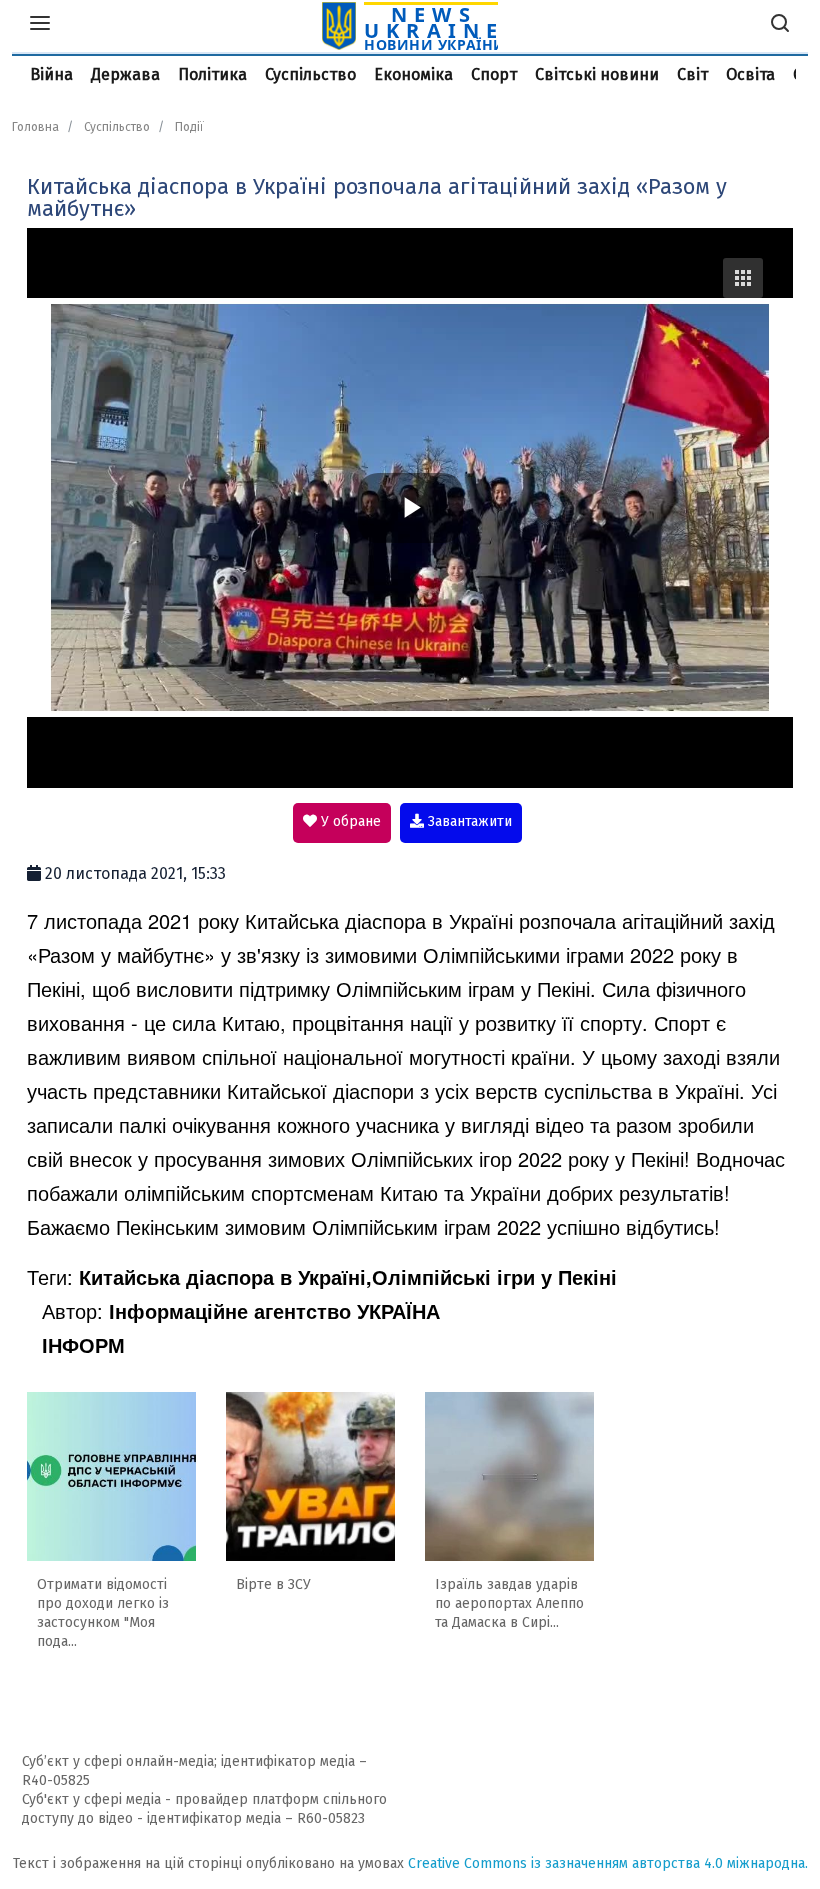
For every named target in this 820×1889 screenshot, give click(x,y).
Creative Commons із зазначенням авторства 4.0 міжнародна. (608, 1863)
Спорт (494, 74)
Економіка (413, 74)
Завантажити (468, 821)
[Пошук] (780, 26)
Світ (692, 74)
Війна (51, 74)
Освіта (750, 74)
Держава (125, 74)
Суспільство (310, 74)
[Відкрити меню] (40, 26)
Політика (212, 74)
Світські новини (597, 74)
